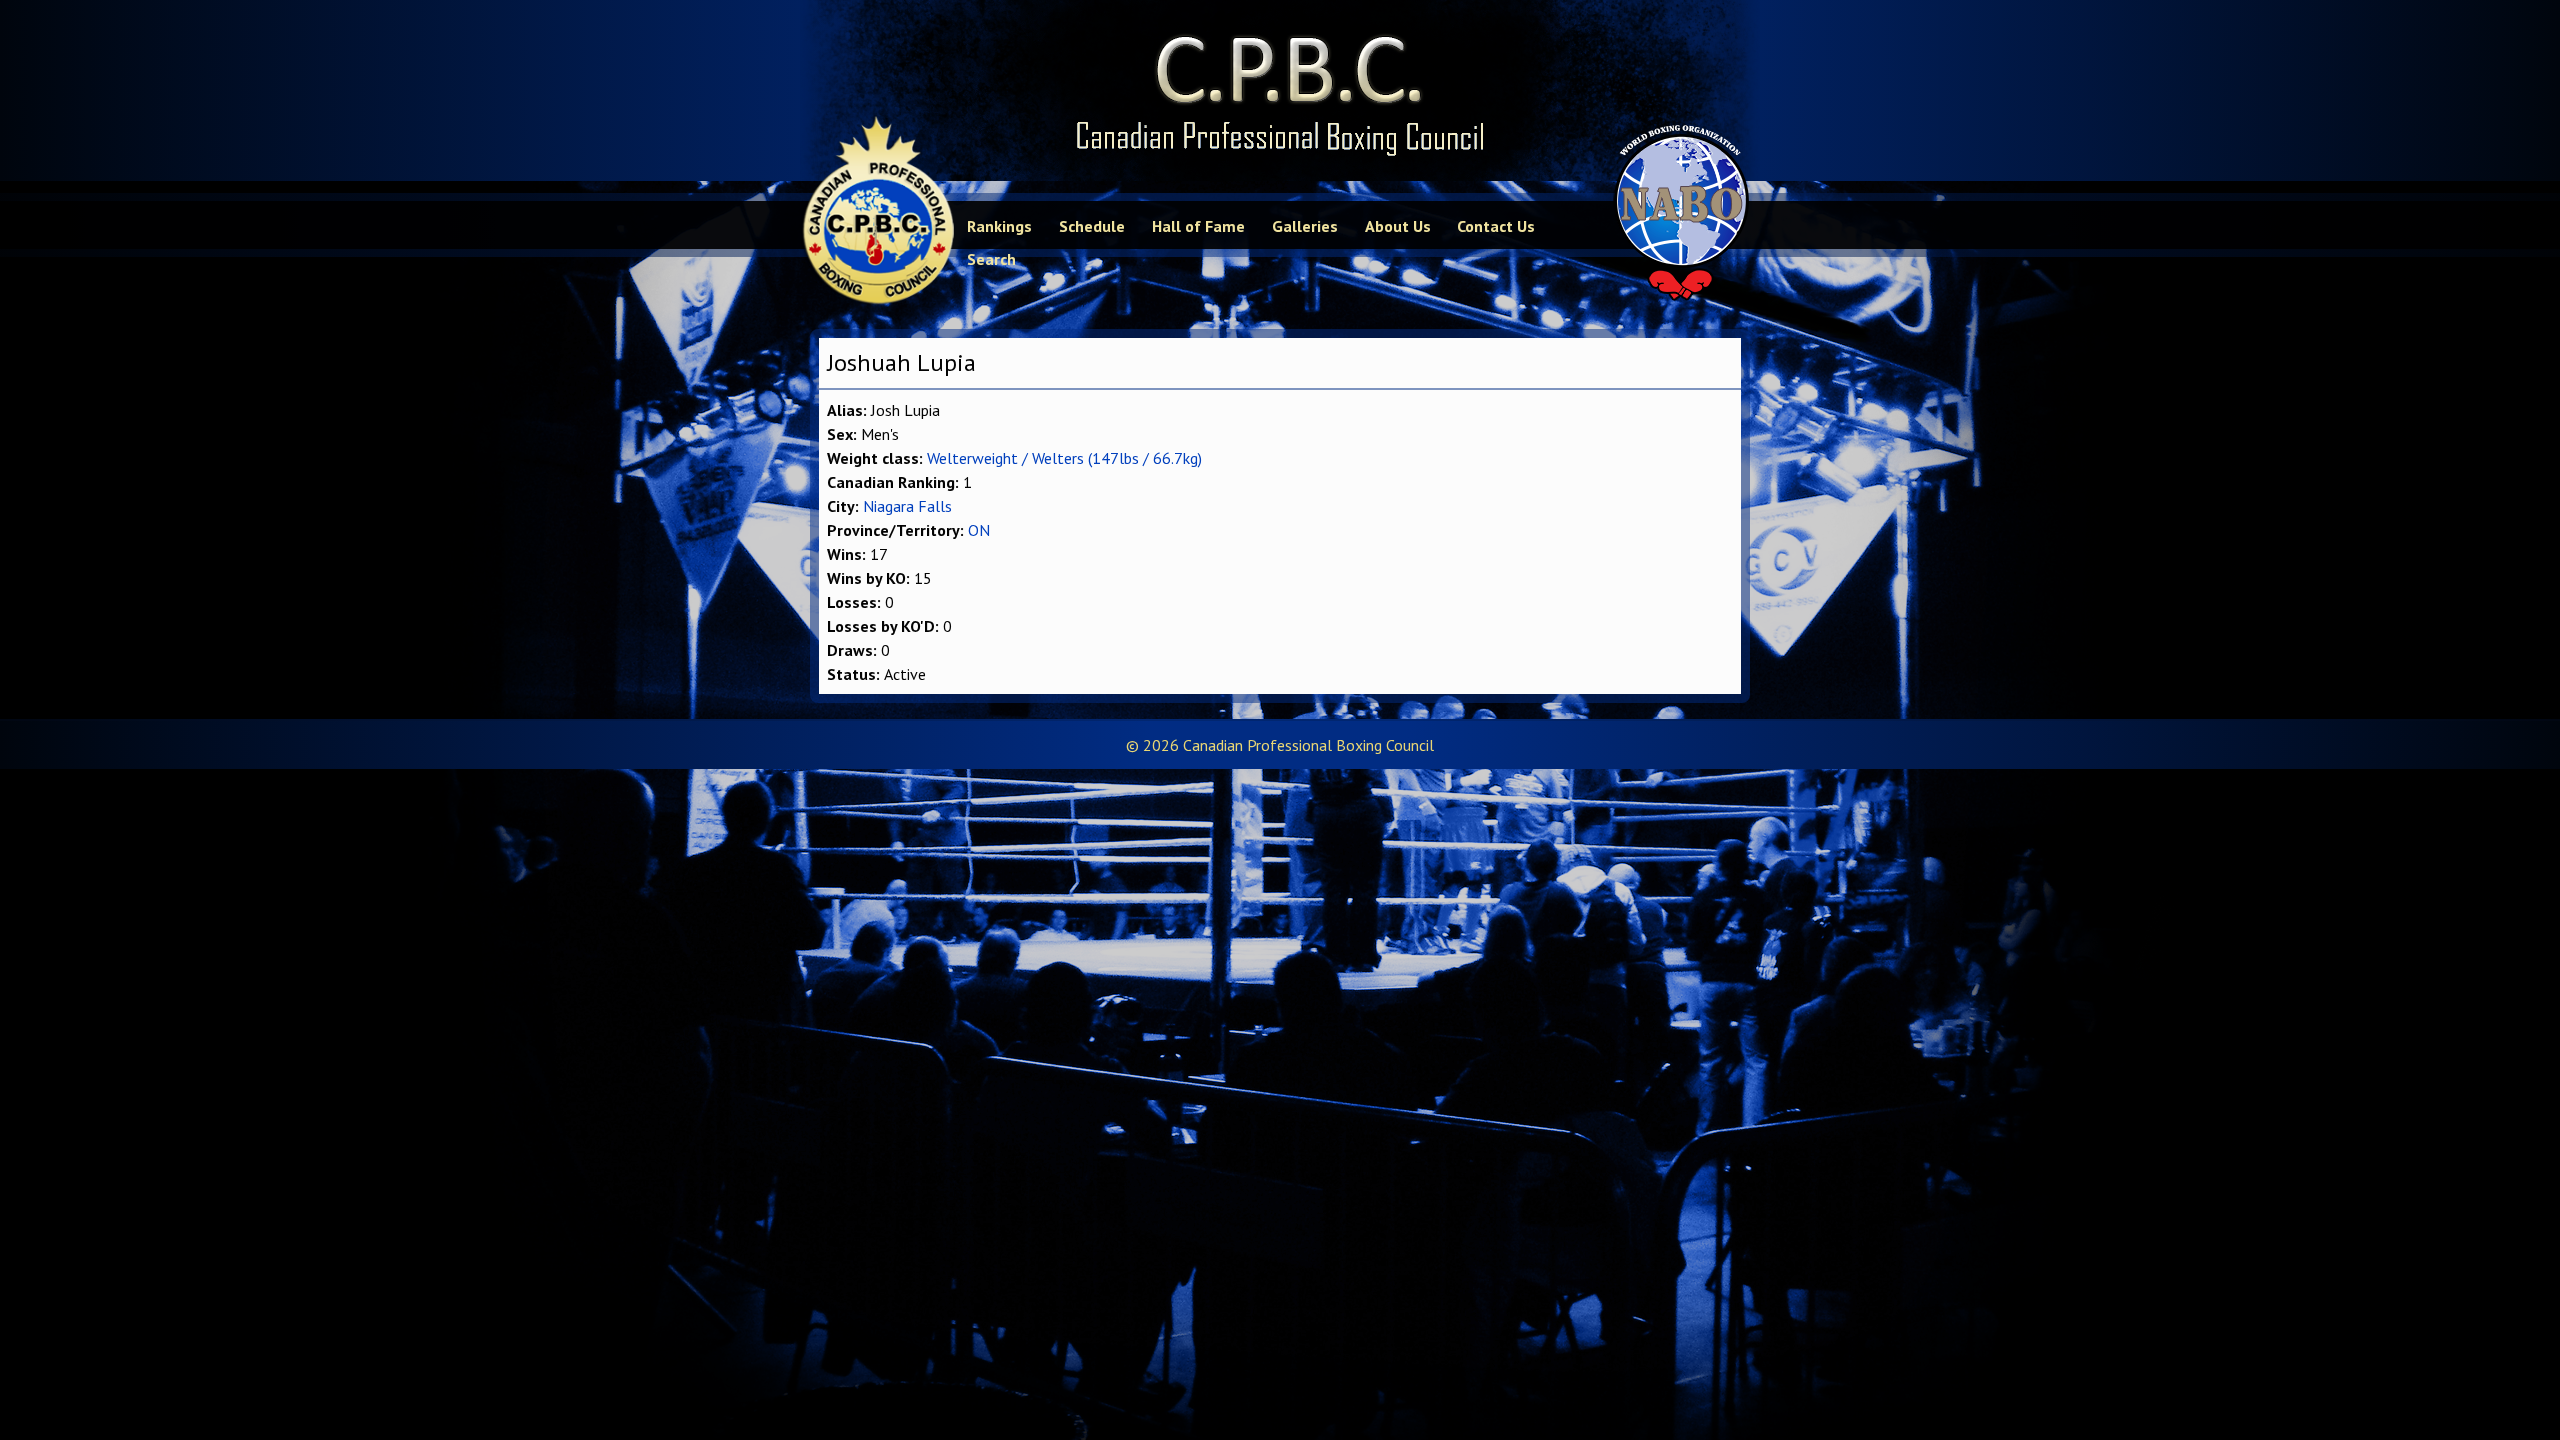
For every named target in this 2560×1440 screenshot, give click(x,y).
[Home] (1280, 90)
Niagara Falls (907, 506)
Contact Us (1496, 226)
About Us (1398, 226)
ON (979, 530)
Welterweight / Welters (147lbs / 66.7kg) (1064, 458)
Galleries (1305, 226)
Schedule (1092, 226)
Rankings (999, 226)
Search (991, 259)
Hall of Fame (1198, 226)
